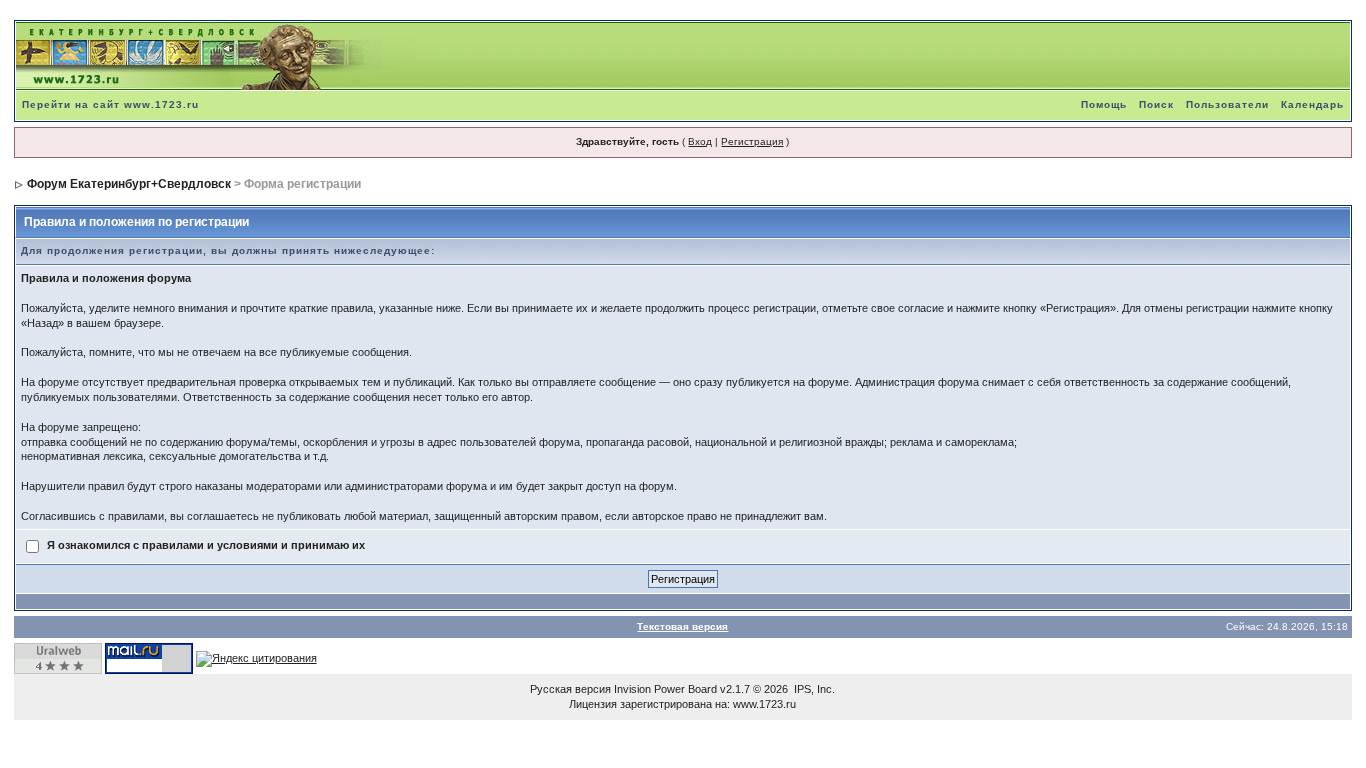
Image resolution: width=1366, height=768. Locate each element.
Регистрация (752, 141)
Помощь (1104, 104)
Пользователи (1227, 104)
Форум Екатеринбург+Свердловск (129, 184)
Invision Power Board (665, 689)
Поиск (1156, 104)
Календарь (1312, 104)
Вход (700, 141)
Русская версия (570, 689)
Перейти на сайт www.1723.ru (110, 104)
